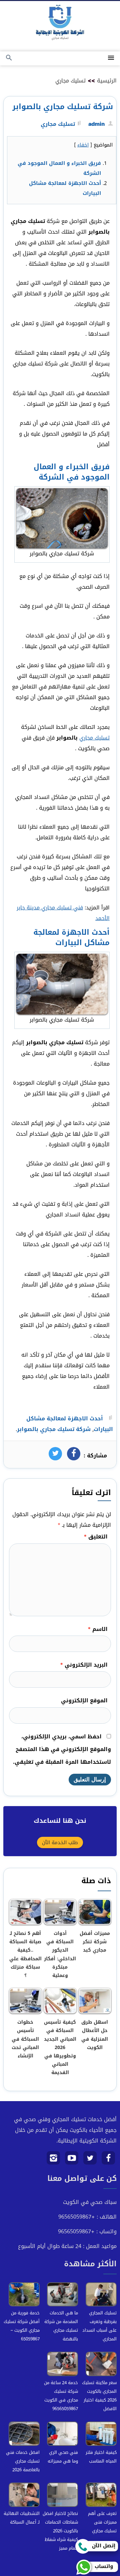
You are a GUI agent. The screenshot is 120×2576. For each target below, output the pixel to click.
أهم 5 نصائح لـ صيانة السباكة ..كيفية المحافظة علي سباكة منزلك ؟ (25, 1954)
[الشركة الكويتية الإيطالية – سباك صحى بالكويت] (60, 24)
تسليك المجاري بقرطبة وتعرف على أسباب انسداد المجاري (99, 2326)
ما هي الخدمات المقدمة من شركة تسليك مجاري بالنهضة (61, 2326)
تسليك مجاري (70, 81)
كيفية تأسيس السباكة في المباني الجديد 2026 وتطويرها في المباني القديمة (60, 2047)
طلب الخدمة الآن (60, 1842)
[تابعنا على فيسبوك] (108, 2160)
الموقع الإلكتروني (84, 1700)
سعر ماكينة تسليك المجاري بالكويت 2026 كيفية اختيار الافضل (99, 2396)
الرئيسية (107, 81)
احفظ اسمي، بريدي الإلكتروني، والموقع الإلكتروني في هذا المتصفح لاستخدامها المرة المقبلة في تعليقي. (62, 1749)
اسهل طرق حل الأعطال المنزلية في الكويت (95, 2035)
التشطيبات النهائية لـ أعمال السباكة (22, 2518)
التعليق (96, 1537)
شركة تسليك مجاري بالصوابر (54, 1429)
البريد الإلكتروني (84, 1665)
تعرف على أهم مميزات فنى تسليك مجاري (102, 2522)
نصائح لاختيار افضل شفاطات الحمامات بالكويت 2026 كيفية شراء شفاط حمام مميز (60, 2531)
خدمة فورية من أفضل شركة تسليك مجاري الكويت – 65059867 (22, 2326)
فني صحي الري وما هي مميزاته (63, 2457)
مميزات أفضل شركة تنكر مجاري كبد (95, 1942)
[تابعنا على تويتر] (90, 2160)
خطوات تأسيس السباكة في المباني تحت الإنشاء (25, 2039)
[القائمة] (111, 58)
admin (96, 124)
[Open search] (9, 58)
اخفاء (83, 145)
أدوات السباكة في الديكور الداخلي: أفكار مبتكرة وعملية (60, 1954)
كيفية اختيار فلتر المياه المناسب (101, 2457)
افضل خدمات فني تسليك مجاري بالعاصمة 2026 (23, 2461)
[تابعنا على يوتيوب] (72, 2160)
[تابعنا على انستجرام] (53, 2160)
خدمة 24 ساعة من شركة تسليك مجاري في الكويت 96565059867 (61, 2396)
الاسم (98, 1629)
